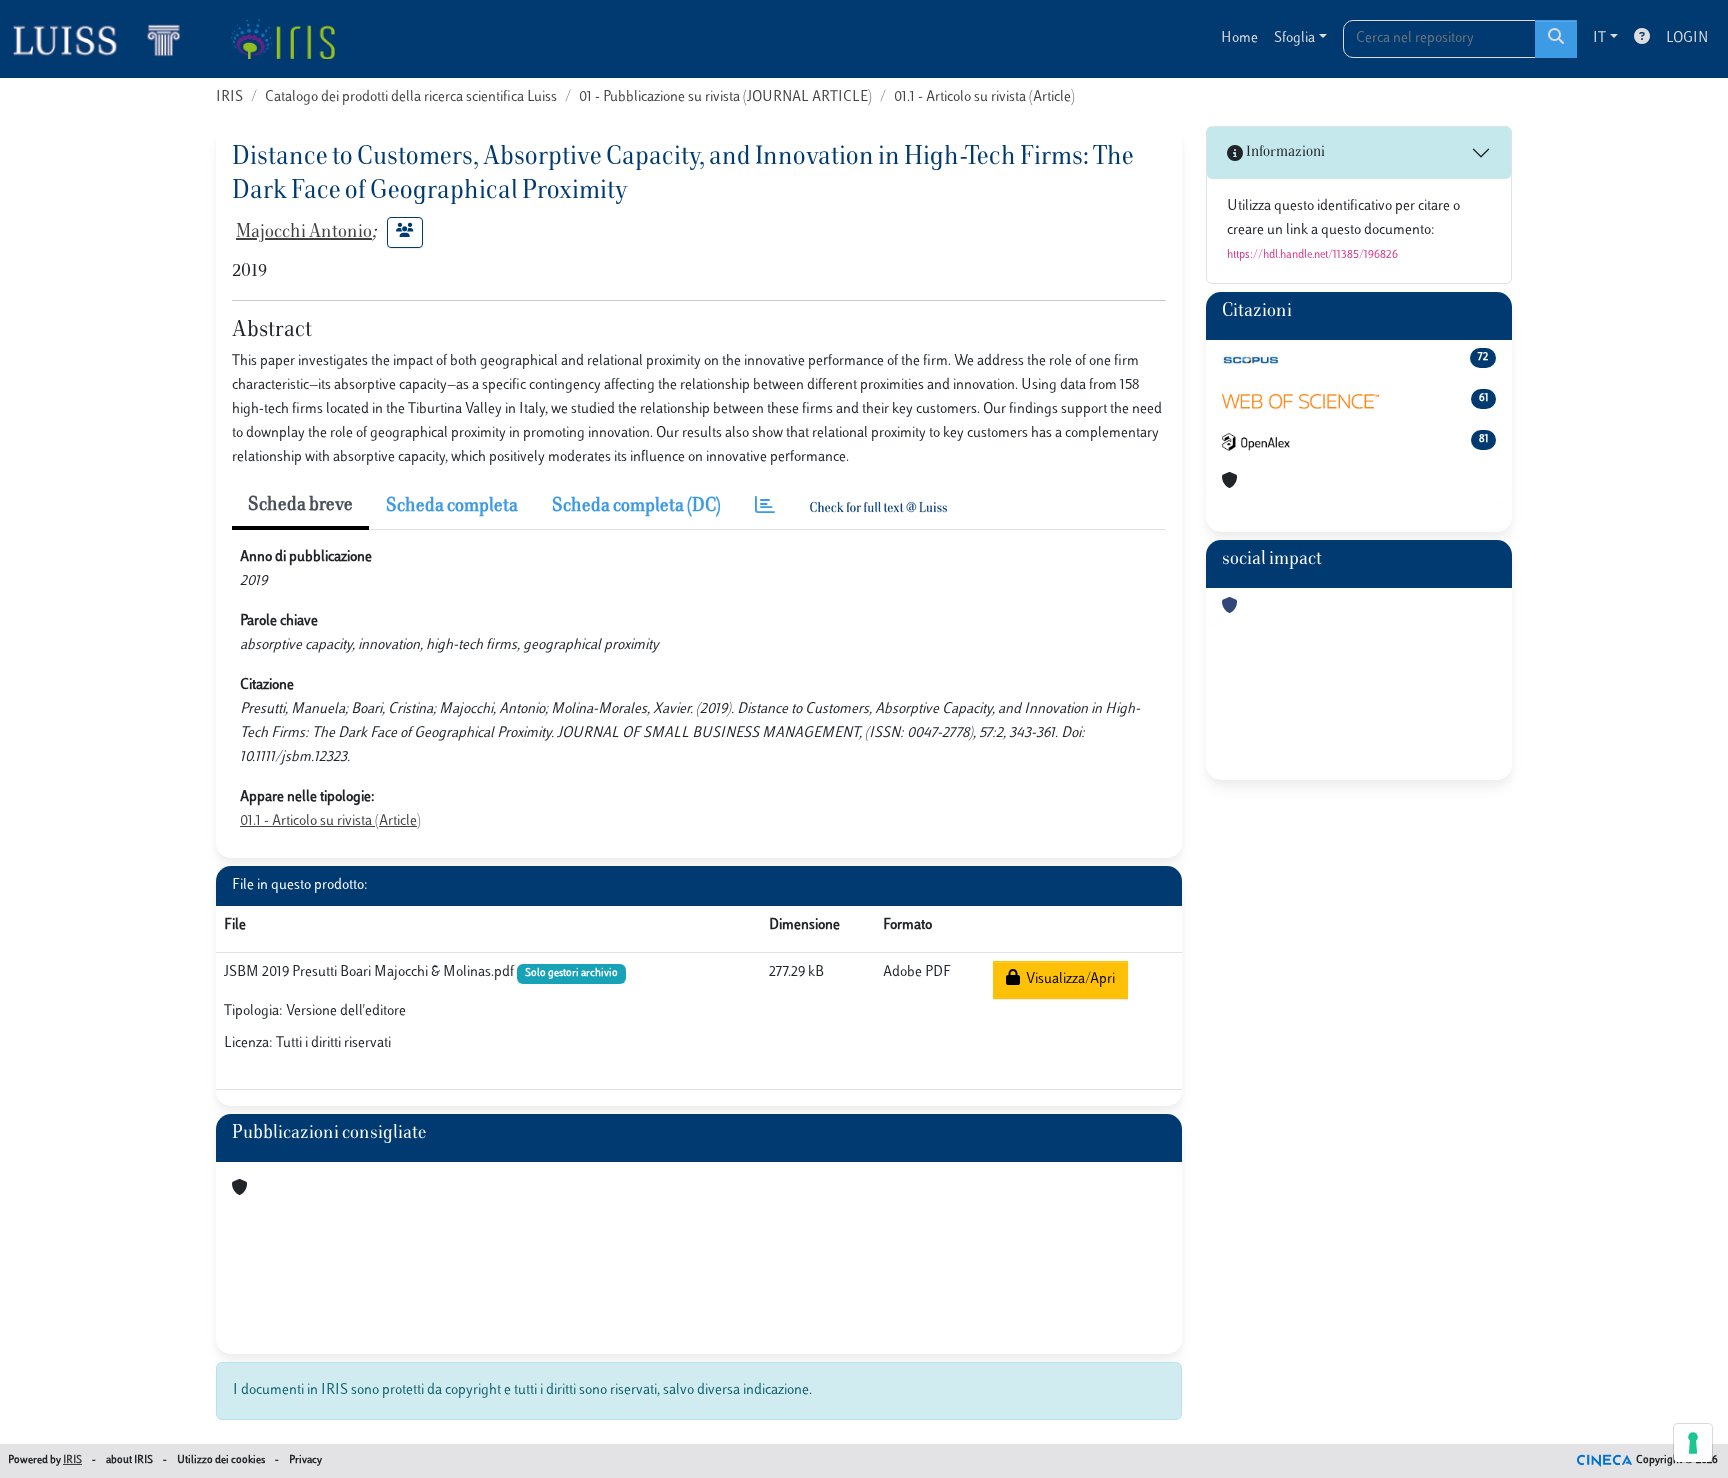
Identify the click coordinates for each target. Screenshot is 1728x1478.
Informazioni (1284, 152)
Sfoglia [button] (1294, 38)
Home (1239, 38)
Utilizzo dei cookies (221, 1460)
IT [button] (1599, 38)
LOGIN (1687, 38)
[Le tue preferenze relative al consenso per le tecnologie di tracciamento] (1693, 1443)
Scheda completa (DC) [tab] (636, 507)
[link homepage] (105, 39)
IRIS (229, 97)
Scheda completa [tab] (452, 507)
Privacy (305, 1460)
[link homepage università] (282, 39)
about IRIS (129, 1460)
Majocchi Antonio (304, 233)
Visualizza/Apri (1067, 979)
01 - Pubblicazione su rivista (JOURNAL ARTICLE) (725, 97)
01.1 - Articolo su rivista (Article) (984, 97)
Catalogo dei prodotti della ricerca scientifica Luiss (411, 97)
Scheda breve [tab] (300, 506)
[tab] (765, 507)
